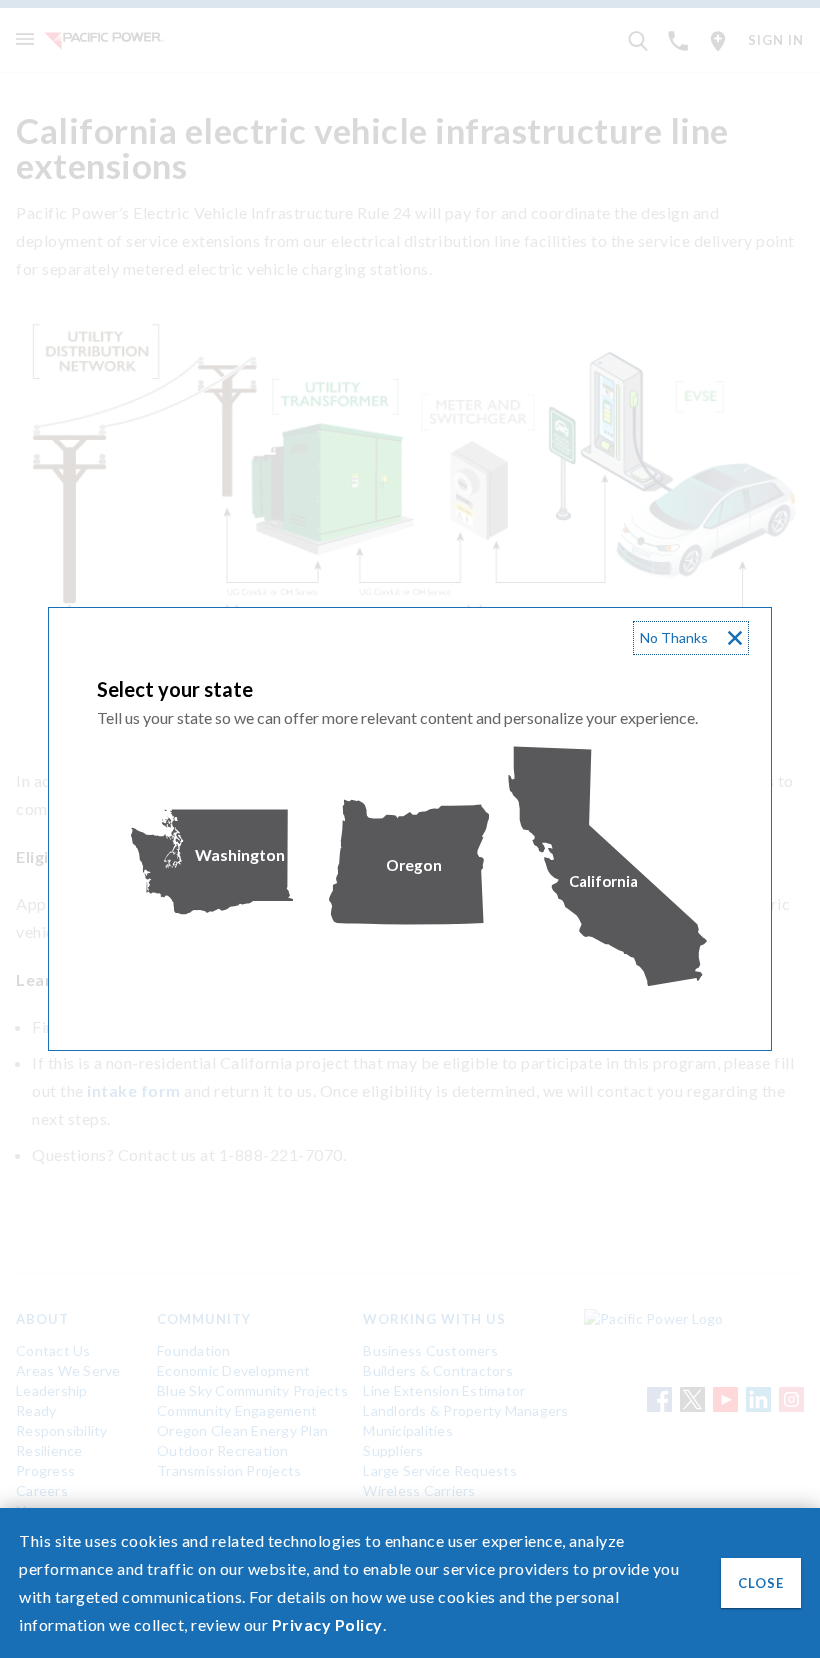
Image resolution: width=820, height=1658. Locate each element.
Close (761, 1583)
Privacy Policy (327, 1624)
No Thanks (674, 637)
